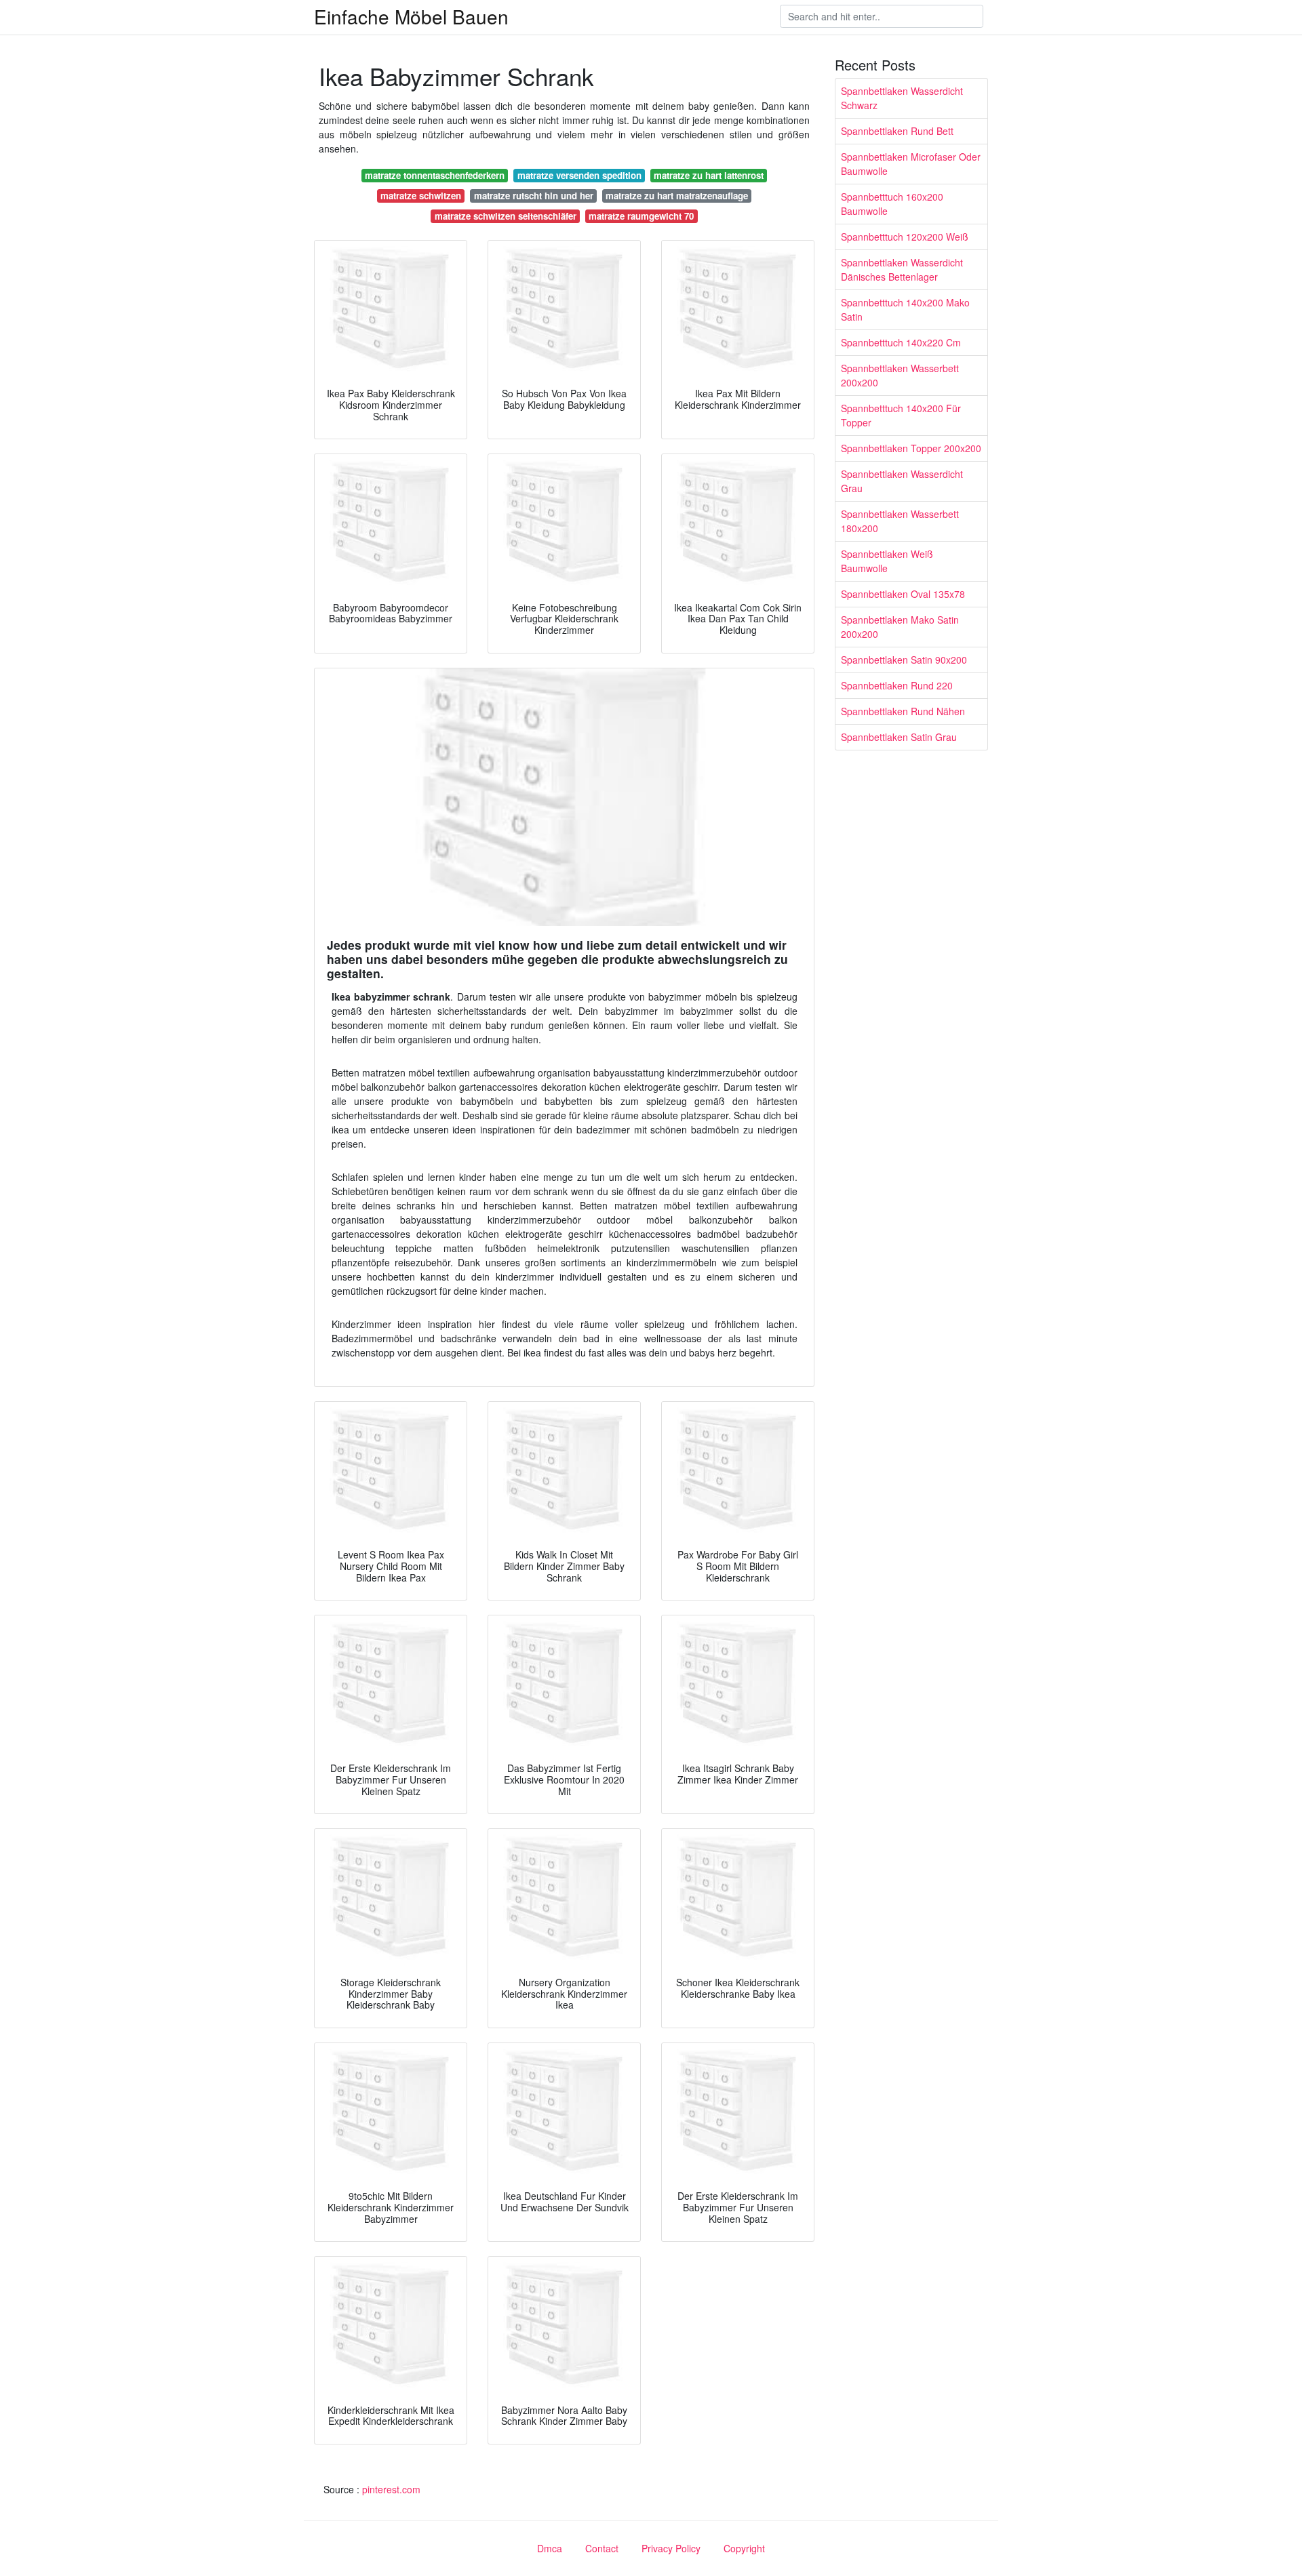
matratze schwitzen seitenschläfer (506, 216)
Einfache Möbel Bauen (411, 16)
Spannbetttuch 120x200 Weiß (905, 237)
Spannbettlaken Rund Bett (897, 131)
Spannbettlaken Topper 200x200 (911, 448)
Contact (602, 2548)
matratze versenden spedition (579, 175)
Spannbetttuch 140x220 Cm (901, 342)
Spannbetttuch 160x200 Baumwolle (892, 204)
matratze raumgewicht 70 (641, 216)
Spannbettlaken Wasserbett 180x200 (900, 521)
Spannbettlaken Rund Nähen (903, 711)
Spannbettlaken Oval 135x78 (903, 594)
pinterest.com (391, 2489)
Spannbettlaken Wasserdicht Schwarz (902, 98)
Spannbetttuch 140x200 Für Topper (901, 415)
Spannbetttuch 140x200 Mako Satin (905, 309)
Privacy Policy (671, 2548)
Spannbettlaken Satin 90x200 (904, 660)
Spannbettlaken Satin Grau (899, 737)
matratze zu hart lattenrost (709, 175)
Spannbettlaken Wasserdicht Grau (902, 481)
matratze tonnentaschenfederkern (435, 175)
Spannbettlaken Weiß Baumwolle (887, 561)
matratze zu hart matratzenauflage (677, 196)
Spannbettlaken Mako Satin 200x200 (900, 627)
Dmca (550, 2548)
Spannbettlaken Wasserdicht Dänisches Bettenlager (902, 269)
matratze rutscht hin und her (534, 196)
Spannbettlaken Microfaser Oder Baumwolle (911, 164)
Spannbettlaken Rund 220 (897, 685)
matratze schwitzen (421, 196)
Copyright (744, 2548)
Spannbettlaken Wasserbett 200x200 (900, 375)
